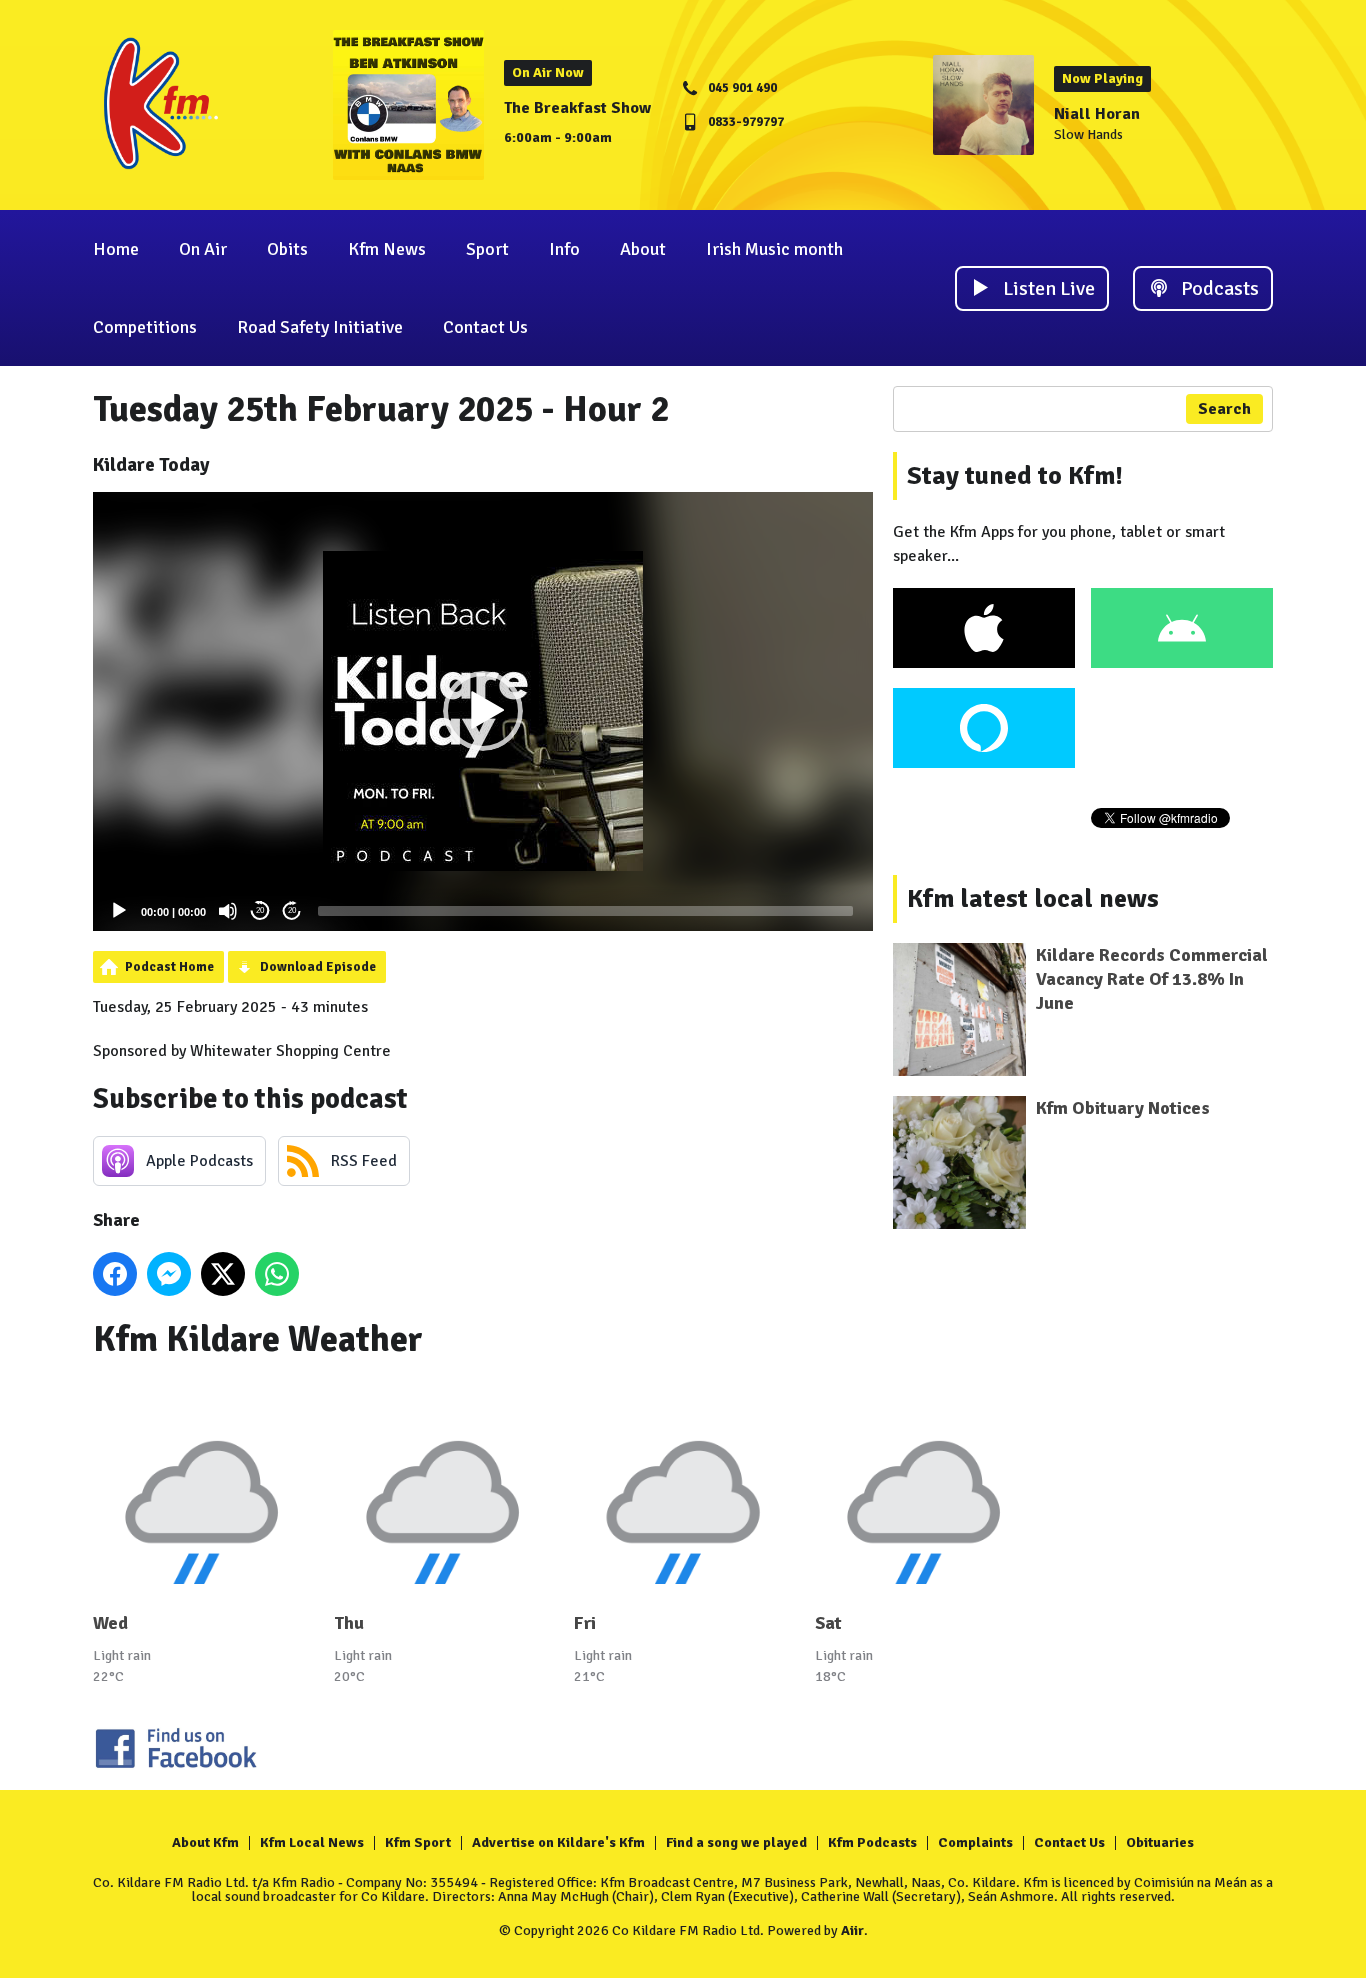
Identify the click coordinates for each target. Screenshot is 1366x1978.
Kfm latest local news (1033, 899)
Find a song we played (736, 1842)
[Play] (119, 911)
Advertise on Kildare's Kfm (558, 1842)
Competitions (145, 327)
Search (1224, 409)
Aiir (852, 1930)
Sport (487, 249)
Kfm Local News (312, 1842)
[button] (483, 711)
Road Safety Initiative (320, 327)
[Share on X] (223, 1274)
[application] (483, 711)
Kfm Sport (418, 1842)
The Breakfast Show (577, 108)
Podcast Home (169, 967)
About (643, 249)
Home (116, 249)
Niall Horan (1097, 114)
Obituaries (1160, 1842)
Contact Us (485, 327)
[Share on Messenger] (169, 1274)
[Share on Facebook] (115, 1274)
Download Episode (318, 967)
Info (564, 249)
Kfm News (387, 249)
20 (260, 910)
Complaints (975, 1842)
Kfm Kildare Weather (258, 1339)
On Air (203, 249)
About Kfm (205, 1842)
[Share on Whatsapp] (277, 1274)
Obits (287, 249)
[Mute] (228, 911)
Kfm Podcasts (872, 1842)
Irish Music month (774, 249)
